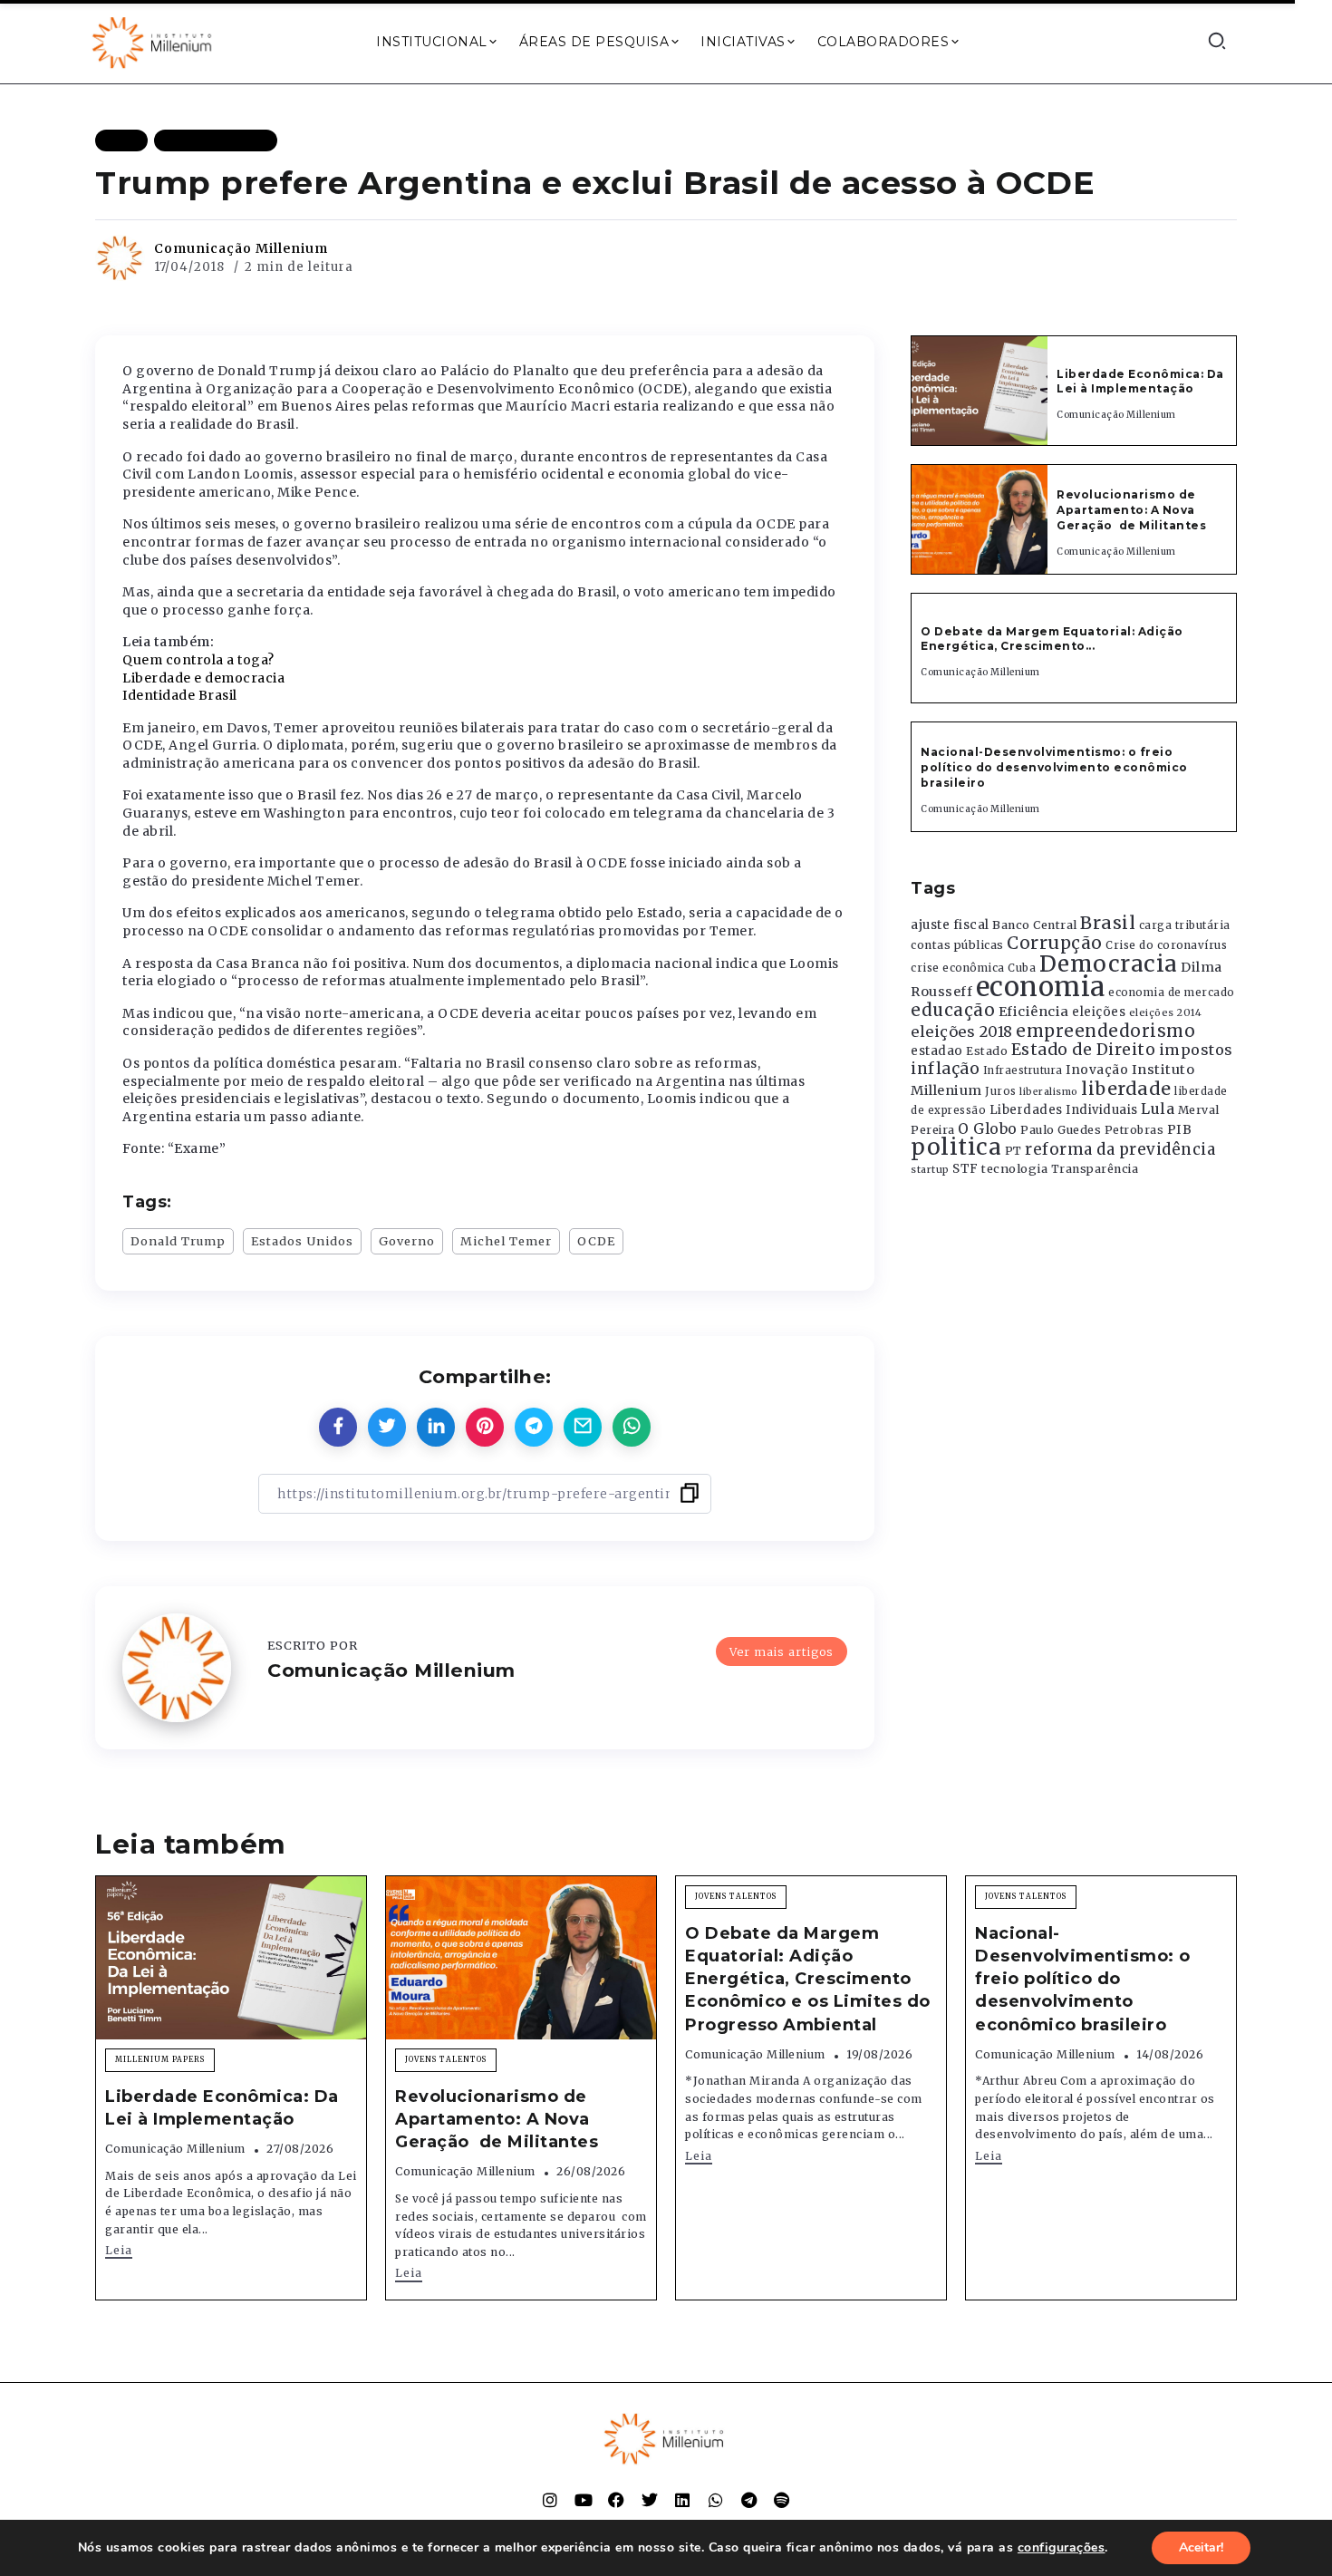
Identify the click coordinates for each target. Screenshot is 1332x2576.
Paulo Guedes (1061, 1130)
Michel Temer (506, 1241)
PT (1013, 1151)
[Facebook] (616, 2500)
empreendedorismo (1105, 1031)
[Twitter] (650, 2500)
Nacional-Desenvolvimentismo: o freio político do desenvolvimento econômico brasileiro (1054, 767)
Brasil (1108, 923)
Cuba (1022, 968)
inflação (945, 1069)
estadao (937, 1051)
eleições (1099, 1012)
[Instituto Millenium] (154, 41)
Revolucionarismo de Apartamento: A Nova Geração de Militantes (1133, 510)
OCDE (596, 1241)
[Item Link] (980, 391)
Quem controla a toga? (198, 660)
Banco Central (1035, 925)
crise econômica (958, 968)
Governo (407, 1241)
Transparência (1095, 1169)
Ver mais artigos (782, 1651)
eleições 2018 (962, 1031)
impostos (1196, 1050)
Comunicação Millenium (241, 248)
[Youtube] (584, 2500)
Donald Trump (178, 1241)
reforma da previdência (1120, 1149)
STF (965, 1169)
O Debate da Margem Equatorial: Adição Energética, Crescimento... (1052, 639)
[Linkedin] (682, 2500)
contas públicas (957, 945)
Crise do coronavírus (1166, 945)
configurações (1062, 2548)
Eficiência (1034, 1012)
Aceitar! (1201, 2547)
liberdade (1126, 1089)
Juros (1001, 1091)
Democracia (1109, 964)
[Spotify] (782, 2500)
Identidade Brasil (180, 695)
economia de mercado (1172, 993)
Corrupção (1055, 943)
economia (1041, 987)
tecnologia (1014, 1168)
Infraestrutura (1023, 1070)
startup (930, 1170)
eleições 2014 (1166, 1012)
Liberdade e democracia (203, 678)
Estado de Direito (1084, 1050)
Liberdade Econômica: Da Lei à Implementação (1140, 382)
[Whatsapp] (716, 2500)
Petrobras (1134, 1130)
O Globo (988, 1128)
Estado (987, 1051)
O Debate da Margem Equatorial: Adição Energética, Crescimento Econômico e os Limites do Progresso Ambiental (808, 1979)
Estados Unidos (302, 1241)
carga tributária (1185, 925)
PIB (1180, 1129)
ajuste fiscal (950, 925)
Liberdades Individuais (1064, 1110)
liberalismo (1049, 1092)
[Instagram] (550, 2500)
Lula (1158, 1109)
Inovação (1097, 1070)
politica (956, 1147)
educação (953, 1010)
